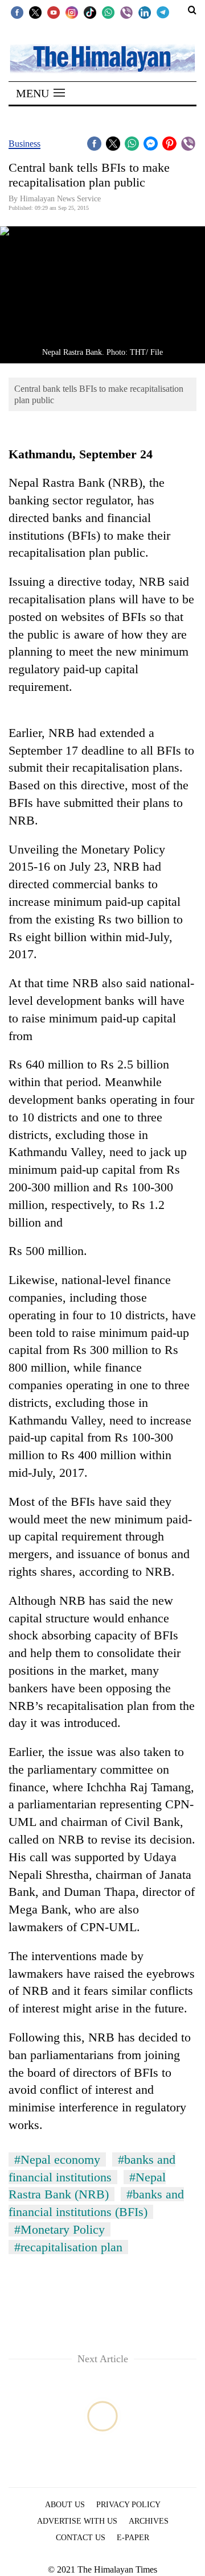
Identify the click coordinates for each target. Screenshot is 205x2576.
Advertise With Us (77, 2521)
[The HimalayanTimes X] (35, 12)
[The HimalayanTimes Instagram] (72, 12)
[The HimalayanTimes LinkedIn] (145, 12)
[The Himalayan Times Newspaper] (102, 58)
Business (24, 144)
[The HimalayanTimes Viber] (126, 12)
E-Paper (133, 2538)
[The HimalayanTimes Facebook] (17, 12)
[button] (40, 93)
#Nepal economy (57, 2159)
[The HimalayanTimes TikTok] (90, 12)
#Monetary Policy (60, 2229)
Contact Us (81, 2538)
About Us (65, 2505)
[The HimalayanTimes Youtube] (54, 12)
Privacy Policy (128, 2505)
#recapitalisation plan (68, 2247)
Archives (149, 2521)
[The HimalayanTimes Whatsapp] (108, 12)
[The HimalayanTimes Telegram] (163, 12)
